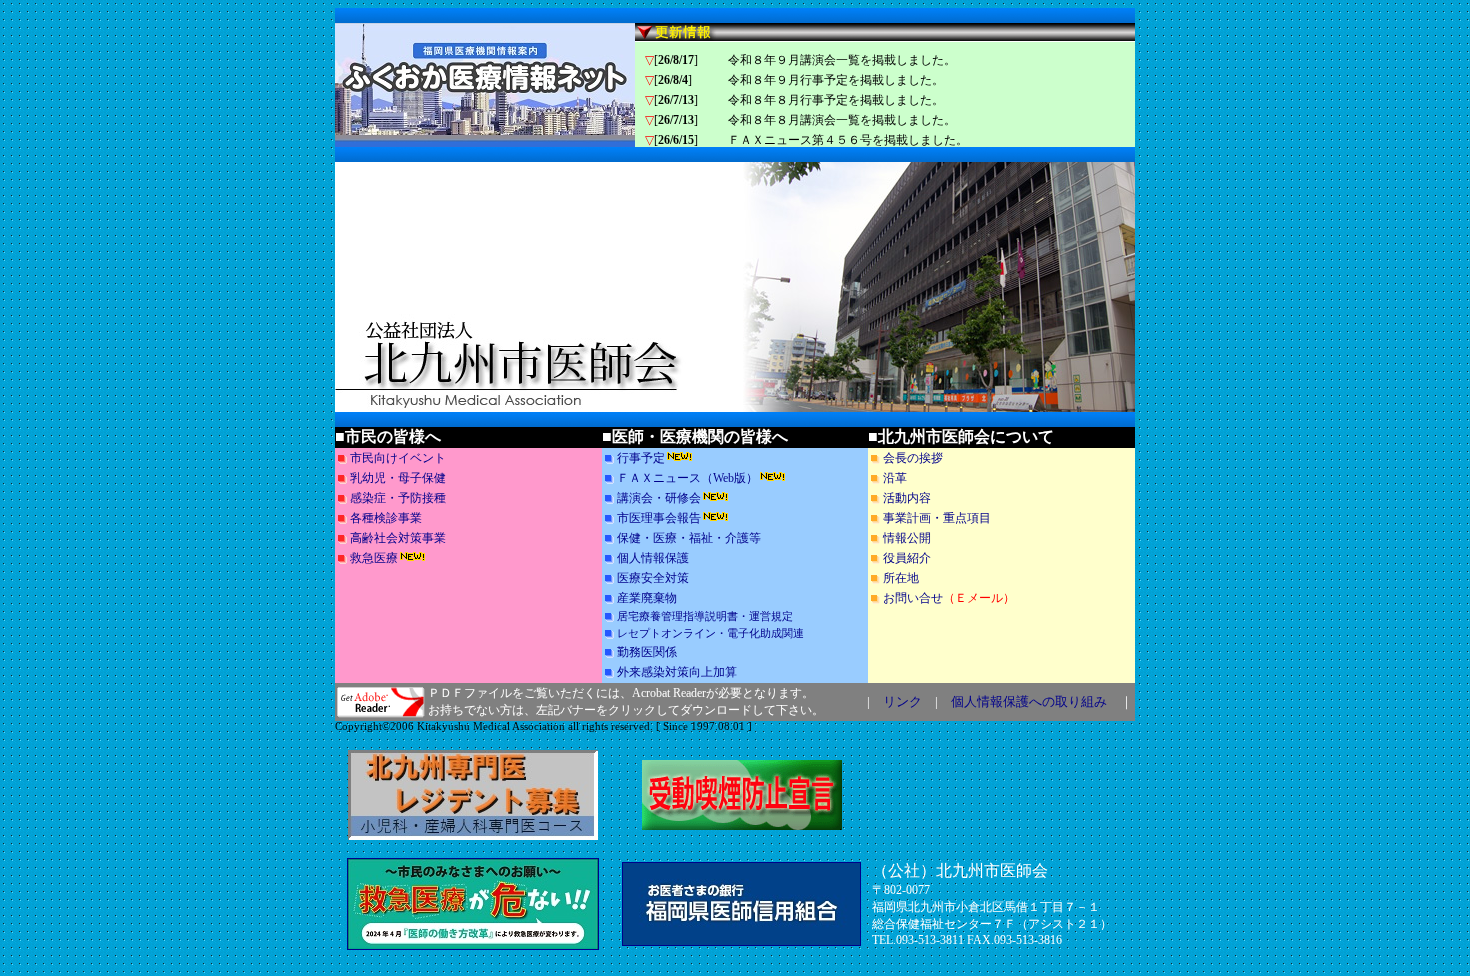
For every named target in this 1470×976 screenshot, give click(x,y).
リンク (902, 701)
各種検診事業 (386, 518)
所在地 (901, 578)
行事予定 (641, 458)
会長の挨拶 (913, 458)
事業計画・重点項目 (937, 518)
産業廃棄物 (647, 598)
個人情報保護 (653, 558)
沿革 (895, 478)
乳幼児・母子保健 (398, 478)
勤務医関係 (647, 652)
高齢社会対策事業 (398, 538)
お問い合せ (913, 598)
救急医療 (374, 558)
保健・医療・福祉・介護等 (689, 538)
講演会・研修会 (659, 498)
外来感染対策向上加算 (677, 672)
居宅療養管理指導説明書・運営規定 (705, 616)
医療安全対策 (653, 578)
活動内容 (907, 498)
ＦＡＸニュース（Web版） (687, 478)
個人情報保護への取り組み (1029, 701)
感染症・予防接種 (398, 498)
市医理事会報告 (659, 518)
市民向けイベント (398, 458)
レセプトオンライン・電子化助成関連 (710, 633)
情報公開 (907, 538)
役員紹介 (907, 558)
